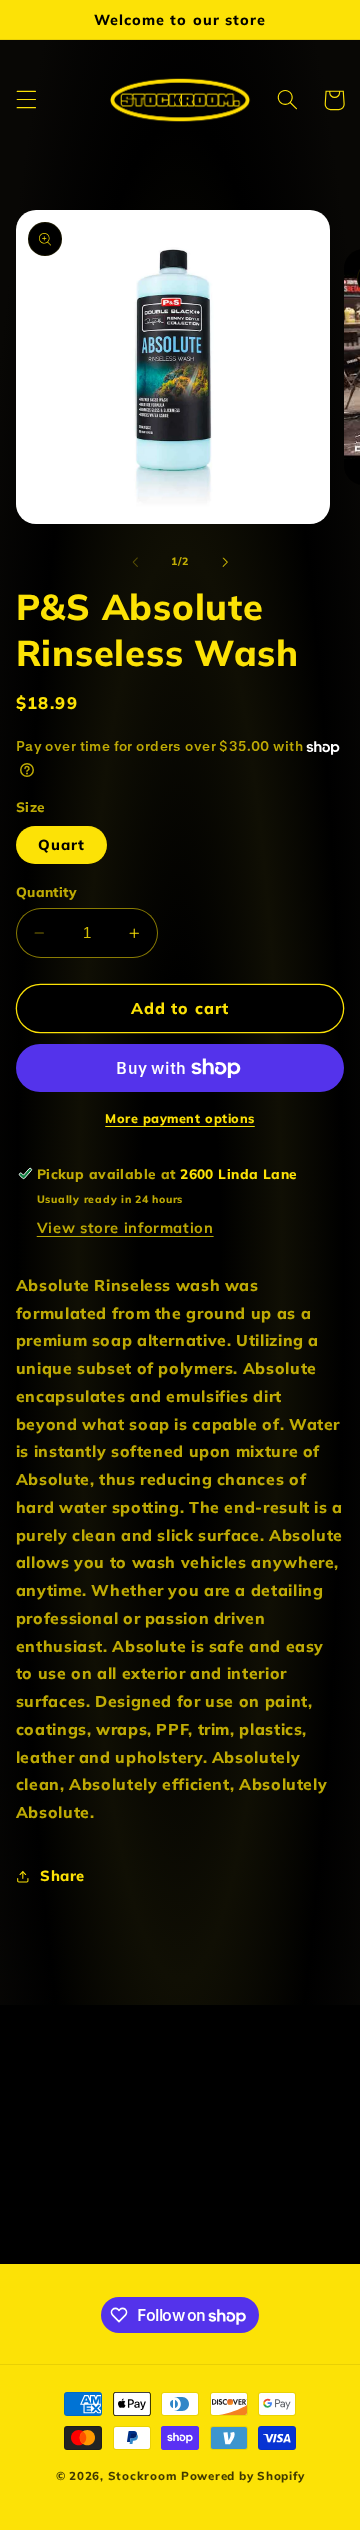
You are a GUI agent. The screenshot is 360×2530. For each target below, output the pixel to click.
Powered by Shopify (242, 2475)
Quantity (46, 891)
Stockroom (143, 2475)
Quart (61, 844)
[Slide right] (225, 562)
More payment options (180, 1118)
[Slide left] (135, 562)
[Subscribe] (296, 2239)
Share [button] (62, 1875)
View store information (125, 1227)
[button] (26, 100)
